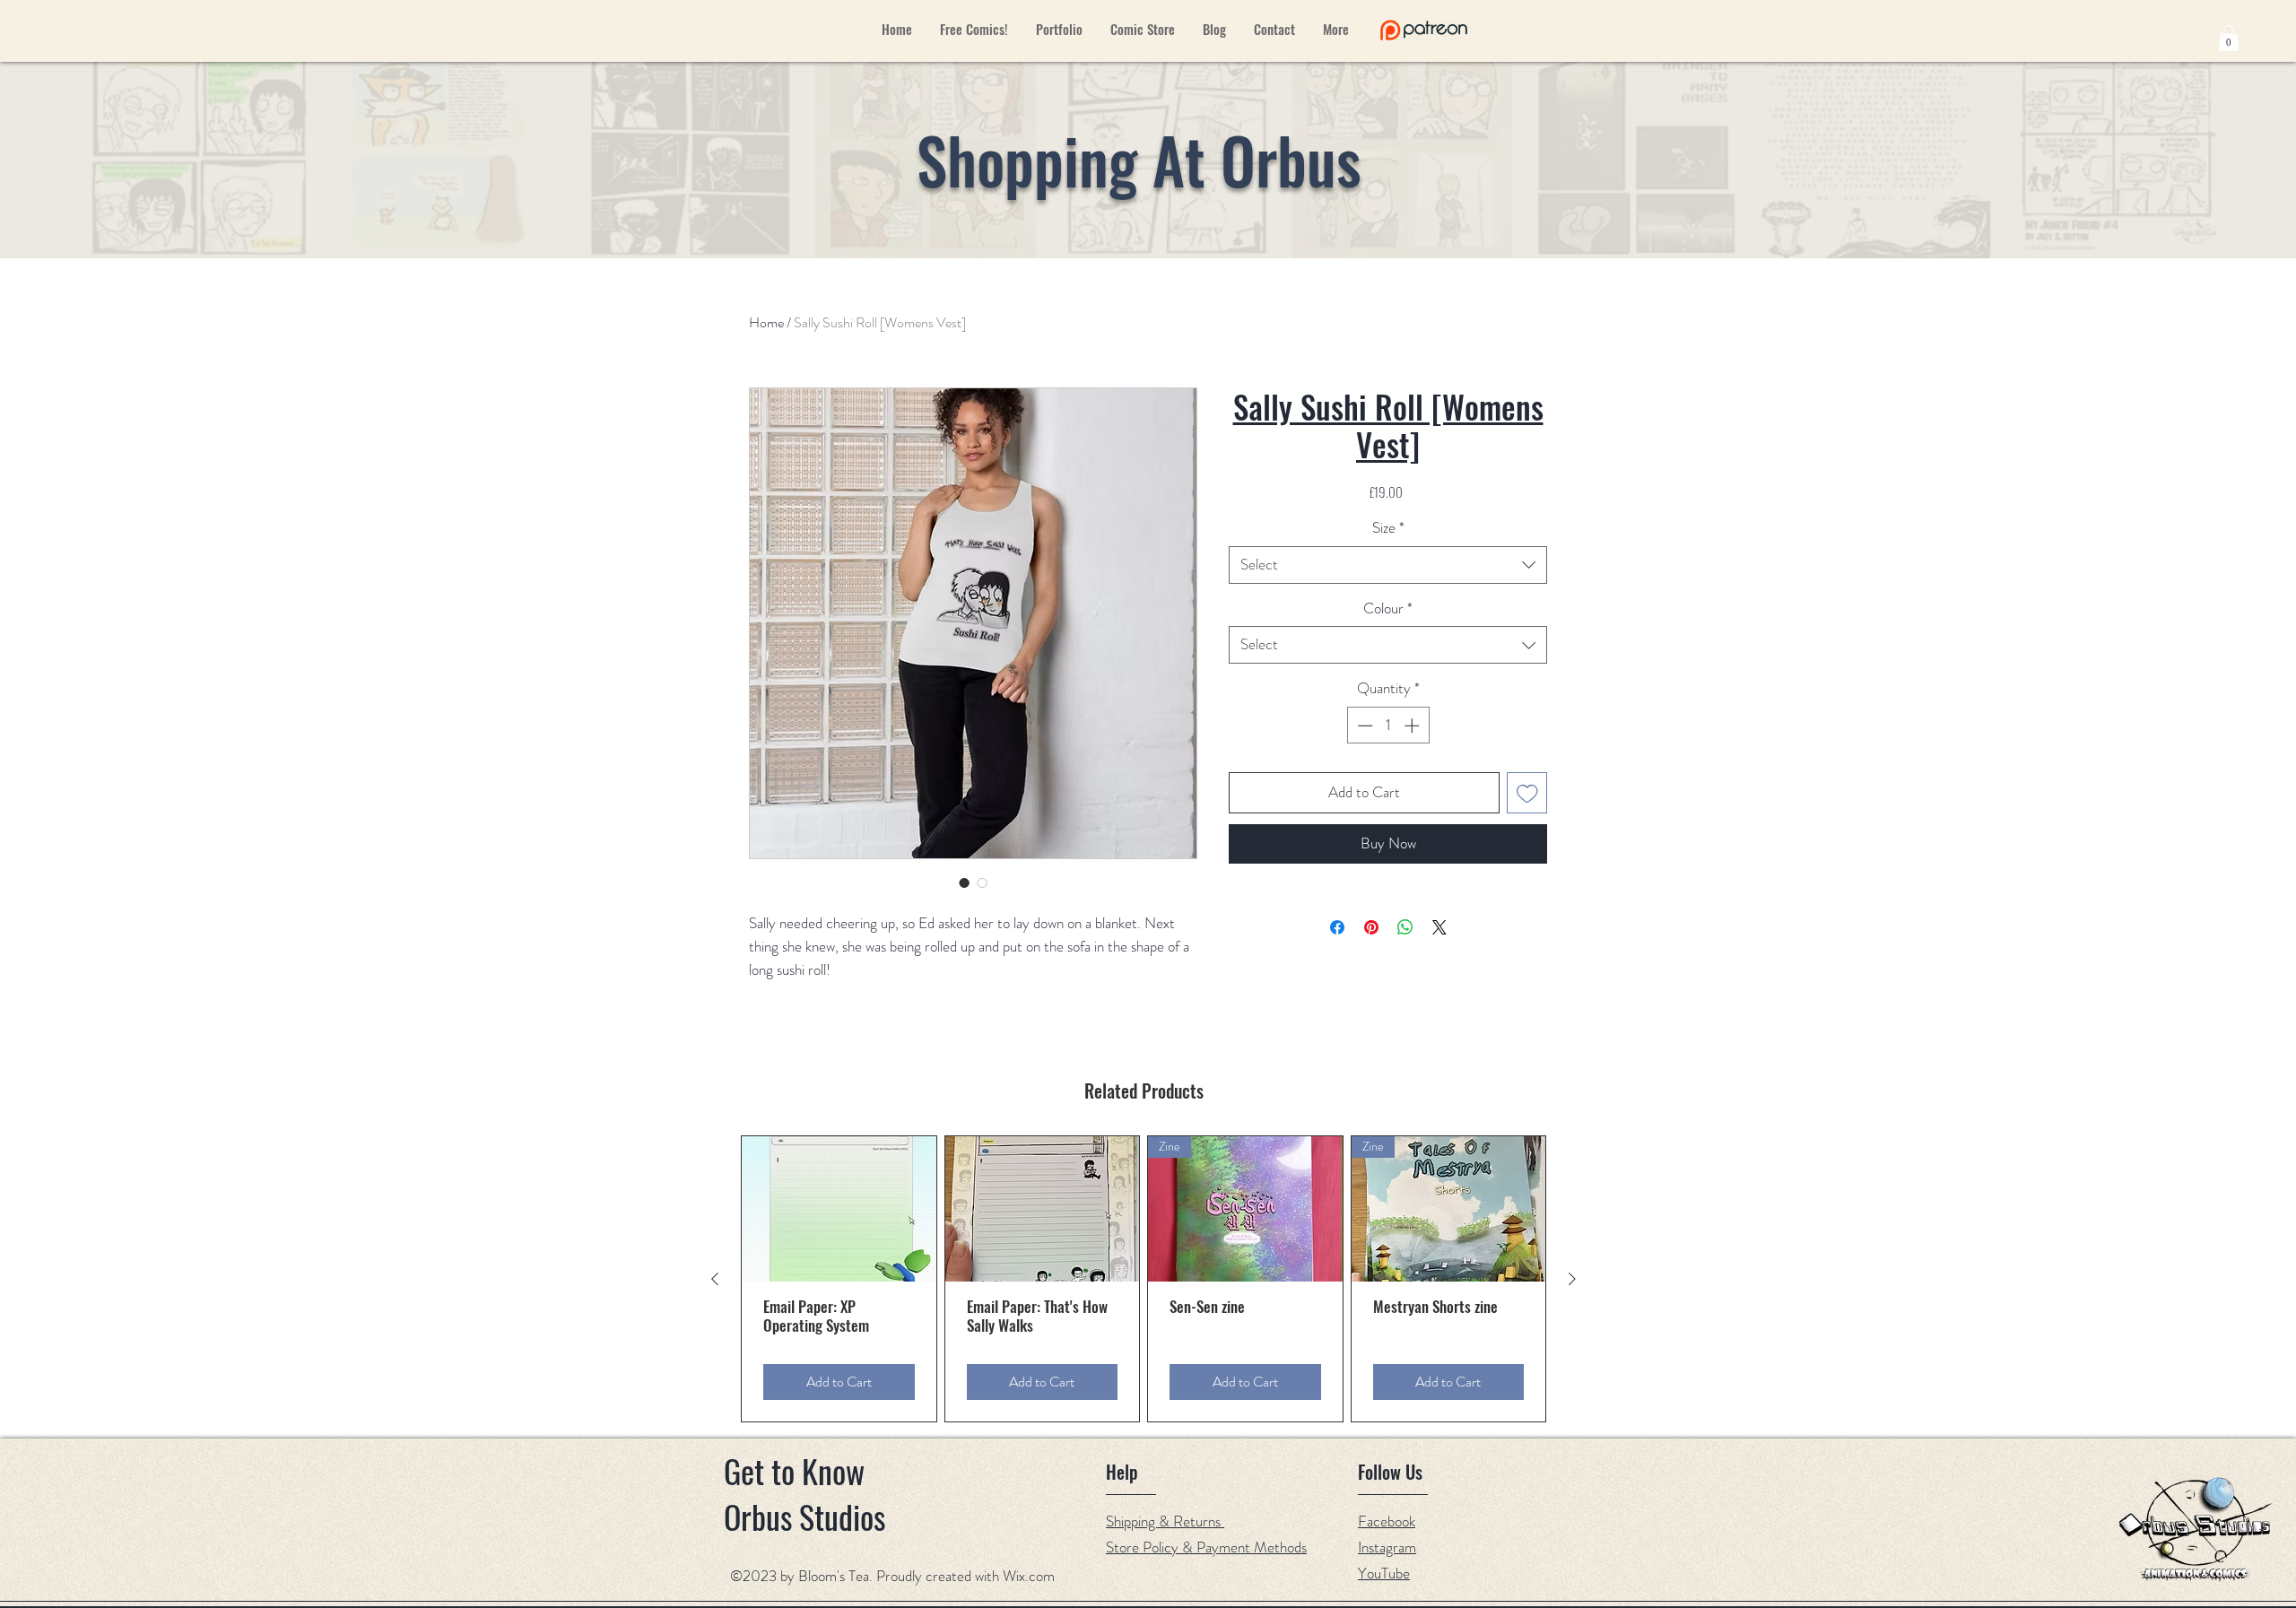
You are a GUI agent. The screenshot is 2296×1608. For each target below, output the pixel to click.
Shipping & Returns (1165, 1521)
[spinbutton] (1388, 726)
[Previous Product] (715, 1279)
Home (766, 322)
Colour (1388, 608)
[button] (2229, 38)
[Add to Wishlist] (1527, 793)
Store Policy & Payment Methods (1206, 1547)
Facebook (1387, 1521)
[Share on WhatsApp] (1405, 927)
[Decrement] (1363, 726)
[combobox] (1388, 565)
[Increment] (1413, 726)
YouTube (1384, 1573)
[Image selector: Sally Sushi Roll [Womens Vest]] (964, 882)
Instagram (1387, 1547)
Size (1388, 528)
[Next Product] (1572, 1279)
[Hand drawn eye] (1424, 30)
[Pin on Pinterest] (1371, 927)
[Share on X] (1439, 927)
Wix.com (1029, 1576)
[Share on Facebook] (1337, 927)
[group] (1144, 1278)
